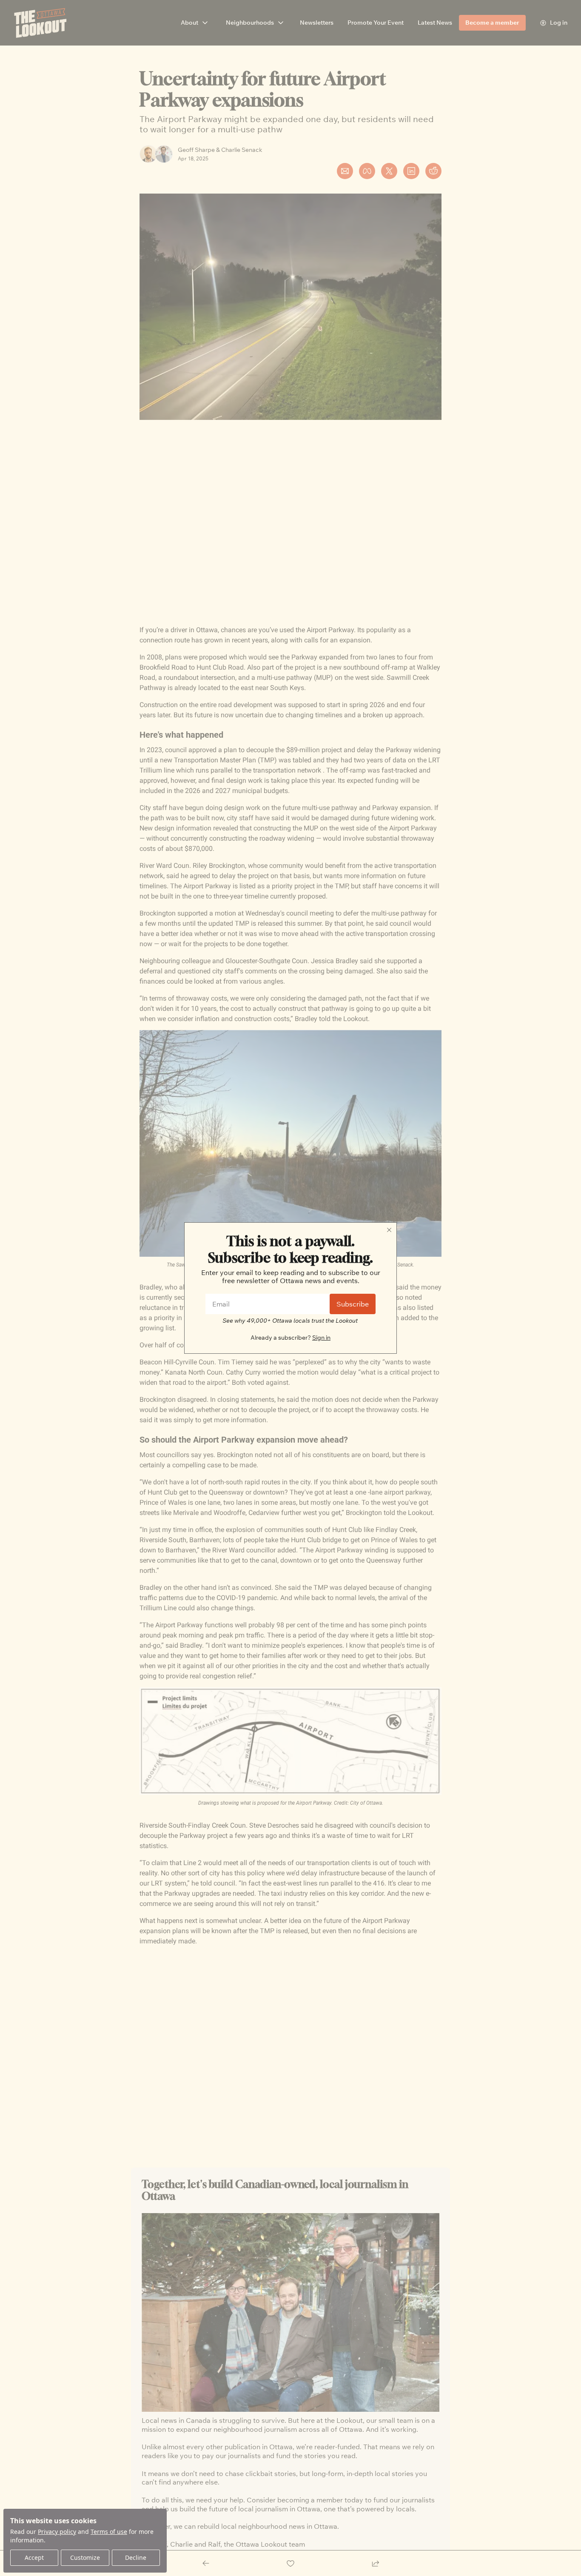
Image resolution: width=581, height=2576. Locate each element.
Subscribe (353, 1304)
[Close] (389, 1230)
